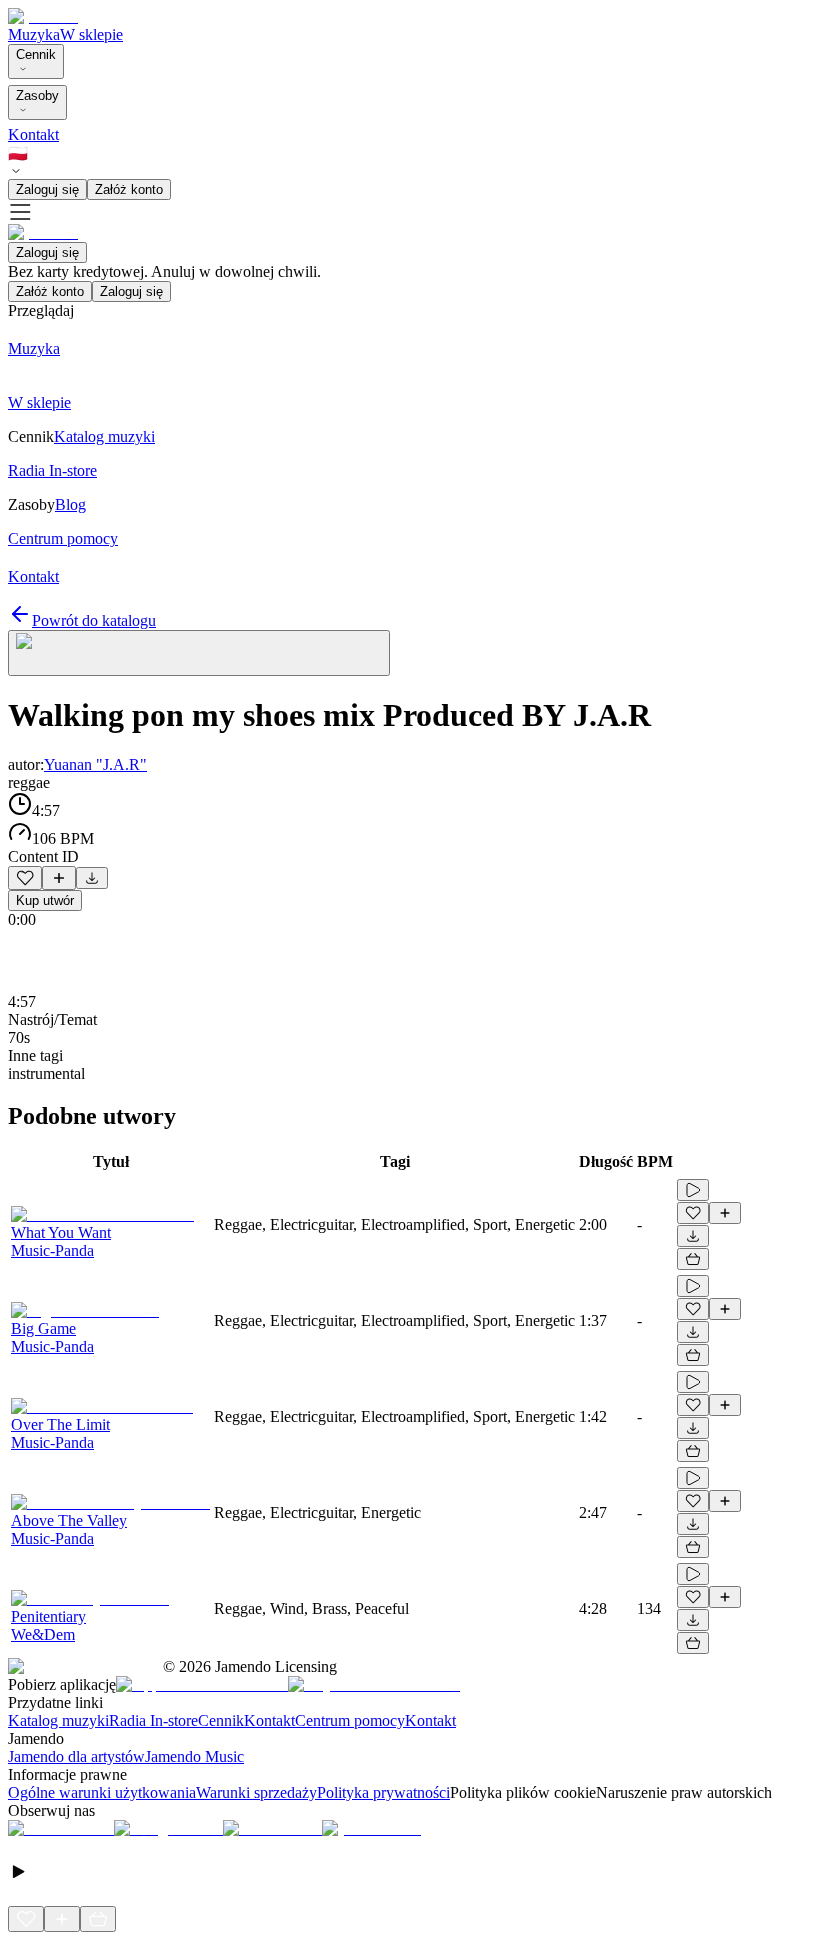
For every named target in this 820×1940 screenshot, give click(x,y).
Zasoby (37, 95)
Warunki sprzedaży (256, 1792)
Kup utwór (45, 900)
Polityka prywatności (383, 1792)
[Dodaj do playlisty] (59, 878)
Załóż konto (129, 189)
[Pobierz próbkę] (92, 878)
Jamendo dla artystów (76, 1756)
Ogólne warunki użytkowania (102, 1792)
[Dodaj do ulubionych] (25, 878)
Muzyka (34, 34)
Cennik (36, 54)
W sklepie (91, 34)
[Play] (199, 653)
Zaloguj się (47, 189)
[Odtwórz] (693, 1190)
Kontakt (33, 134)
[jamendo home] (43, 16)
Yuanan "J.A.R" (95, 764)
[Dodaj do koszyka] (693, 1259)
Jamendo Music (194, 1756)
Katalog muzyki (58, 1720)
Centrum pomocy (350, 1720)
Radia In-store (153, 1720)
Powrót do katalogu (94, 620)
